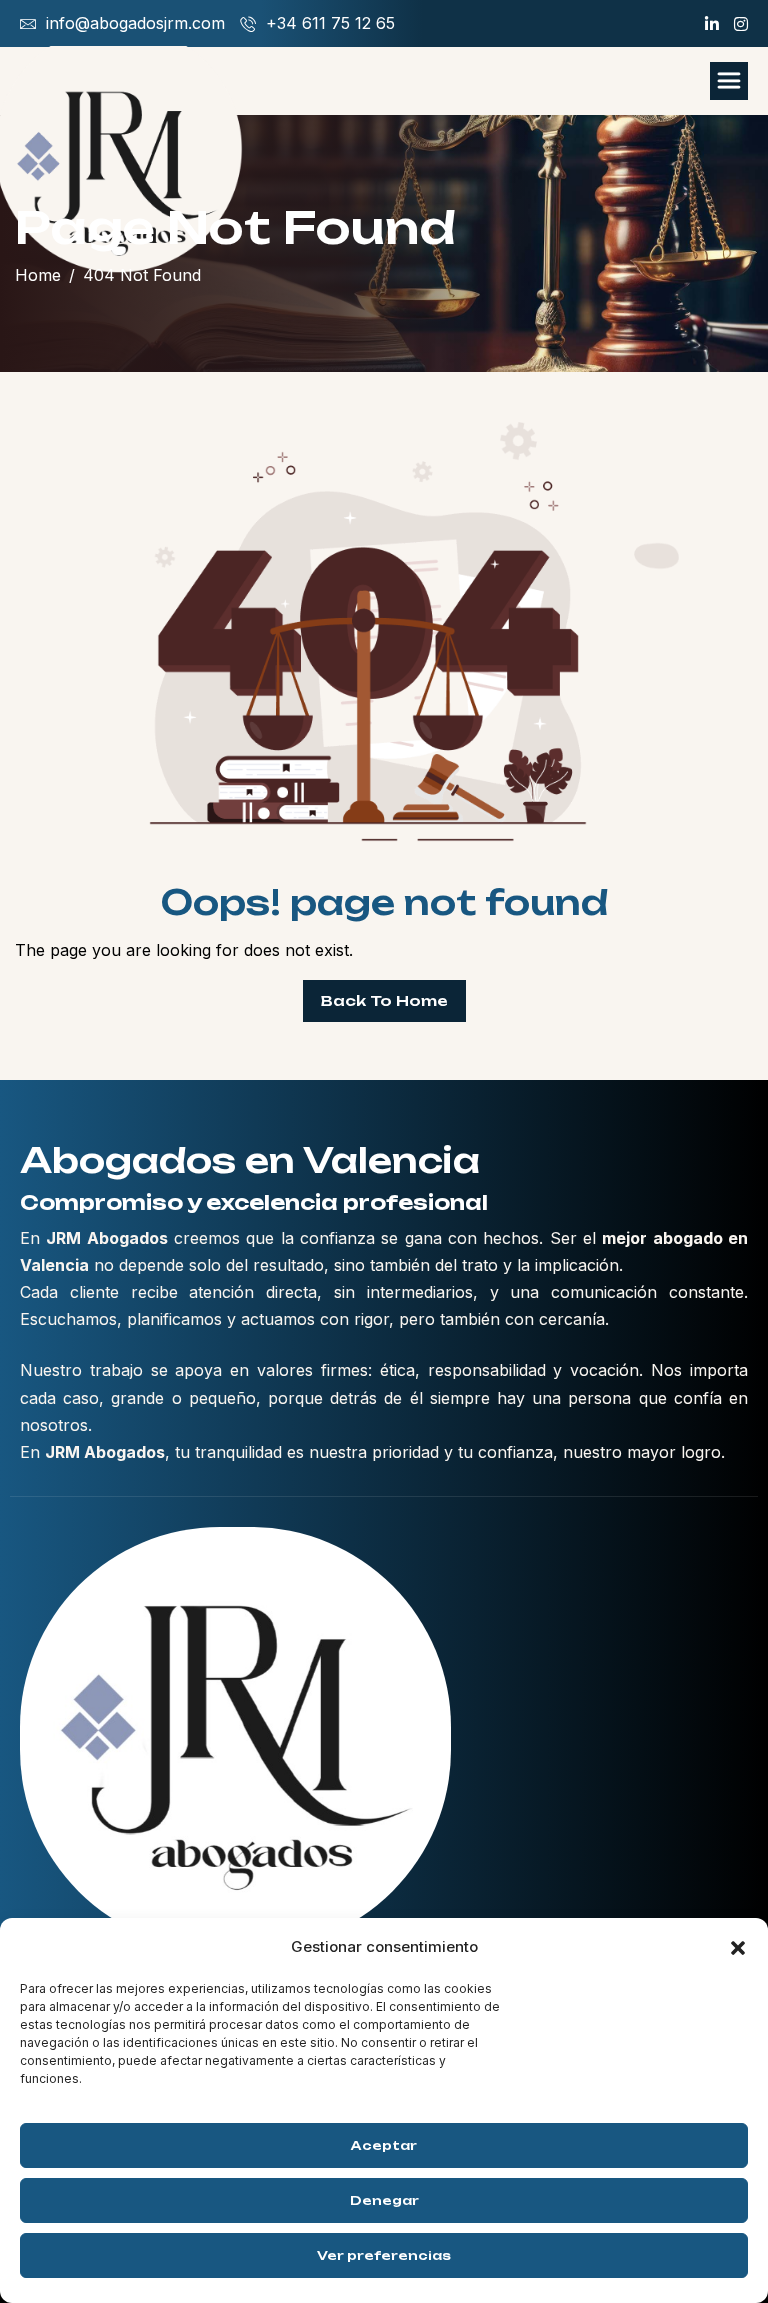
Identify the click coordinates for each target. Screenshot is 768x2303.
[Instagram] (741, 24)
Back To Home (384, 1000)
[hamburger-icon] (729, 81)
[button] (738, 1946)
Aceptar (384, 2145)
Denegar (384, 2200)
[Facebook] (712, 24)
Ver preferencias (384, 2255)
